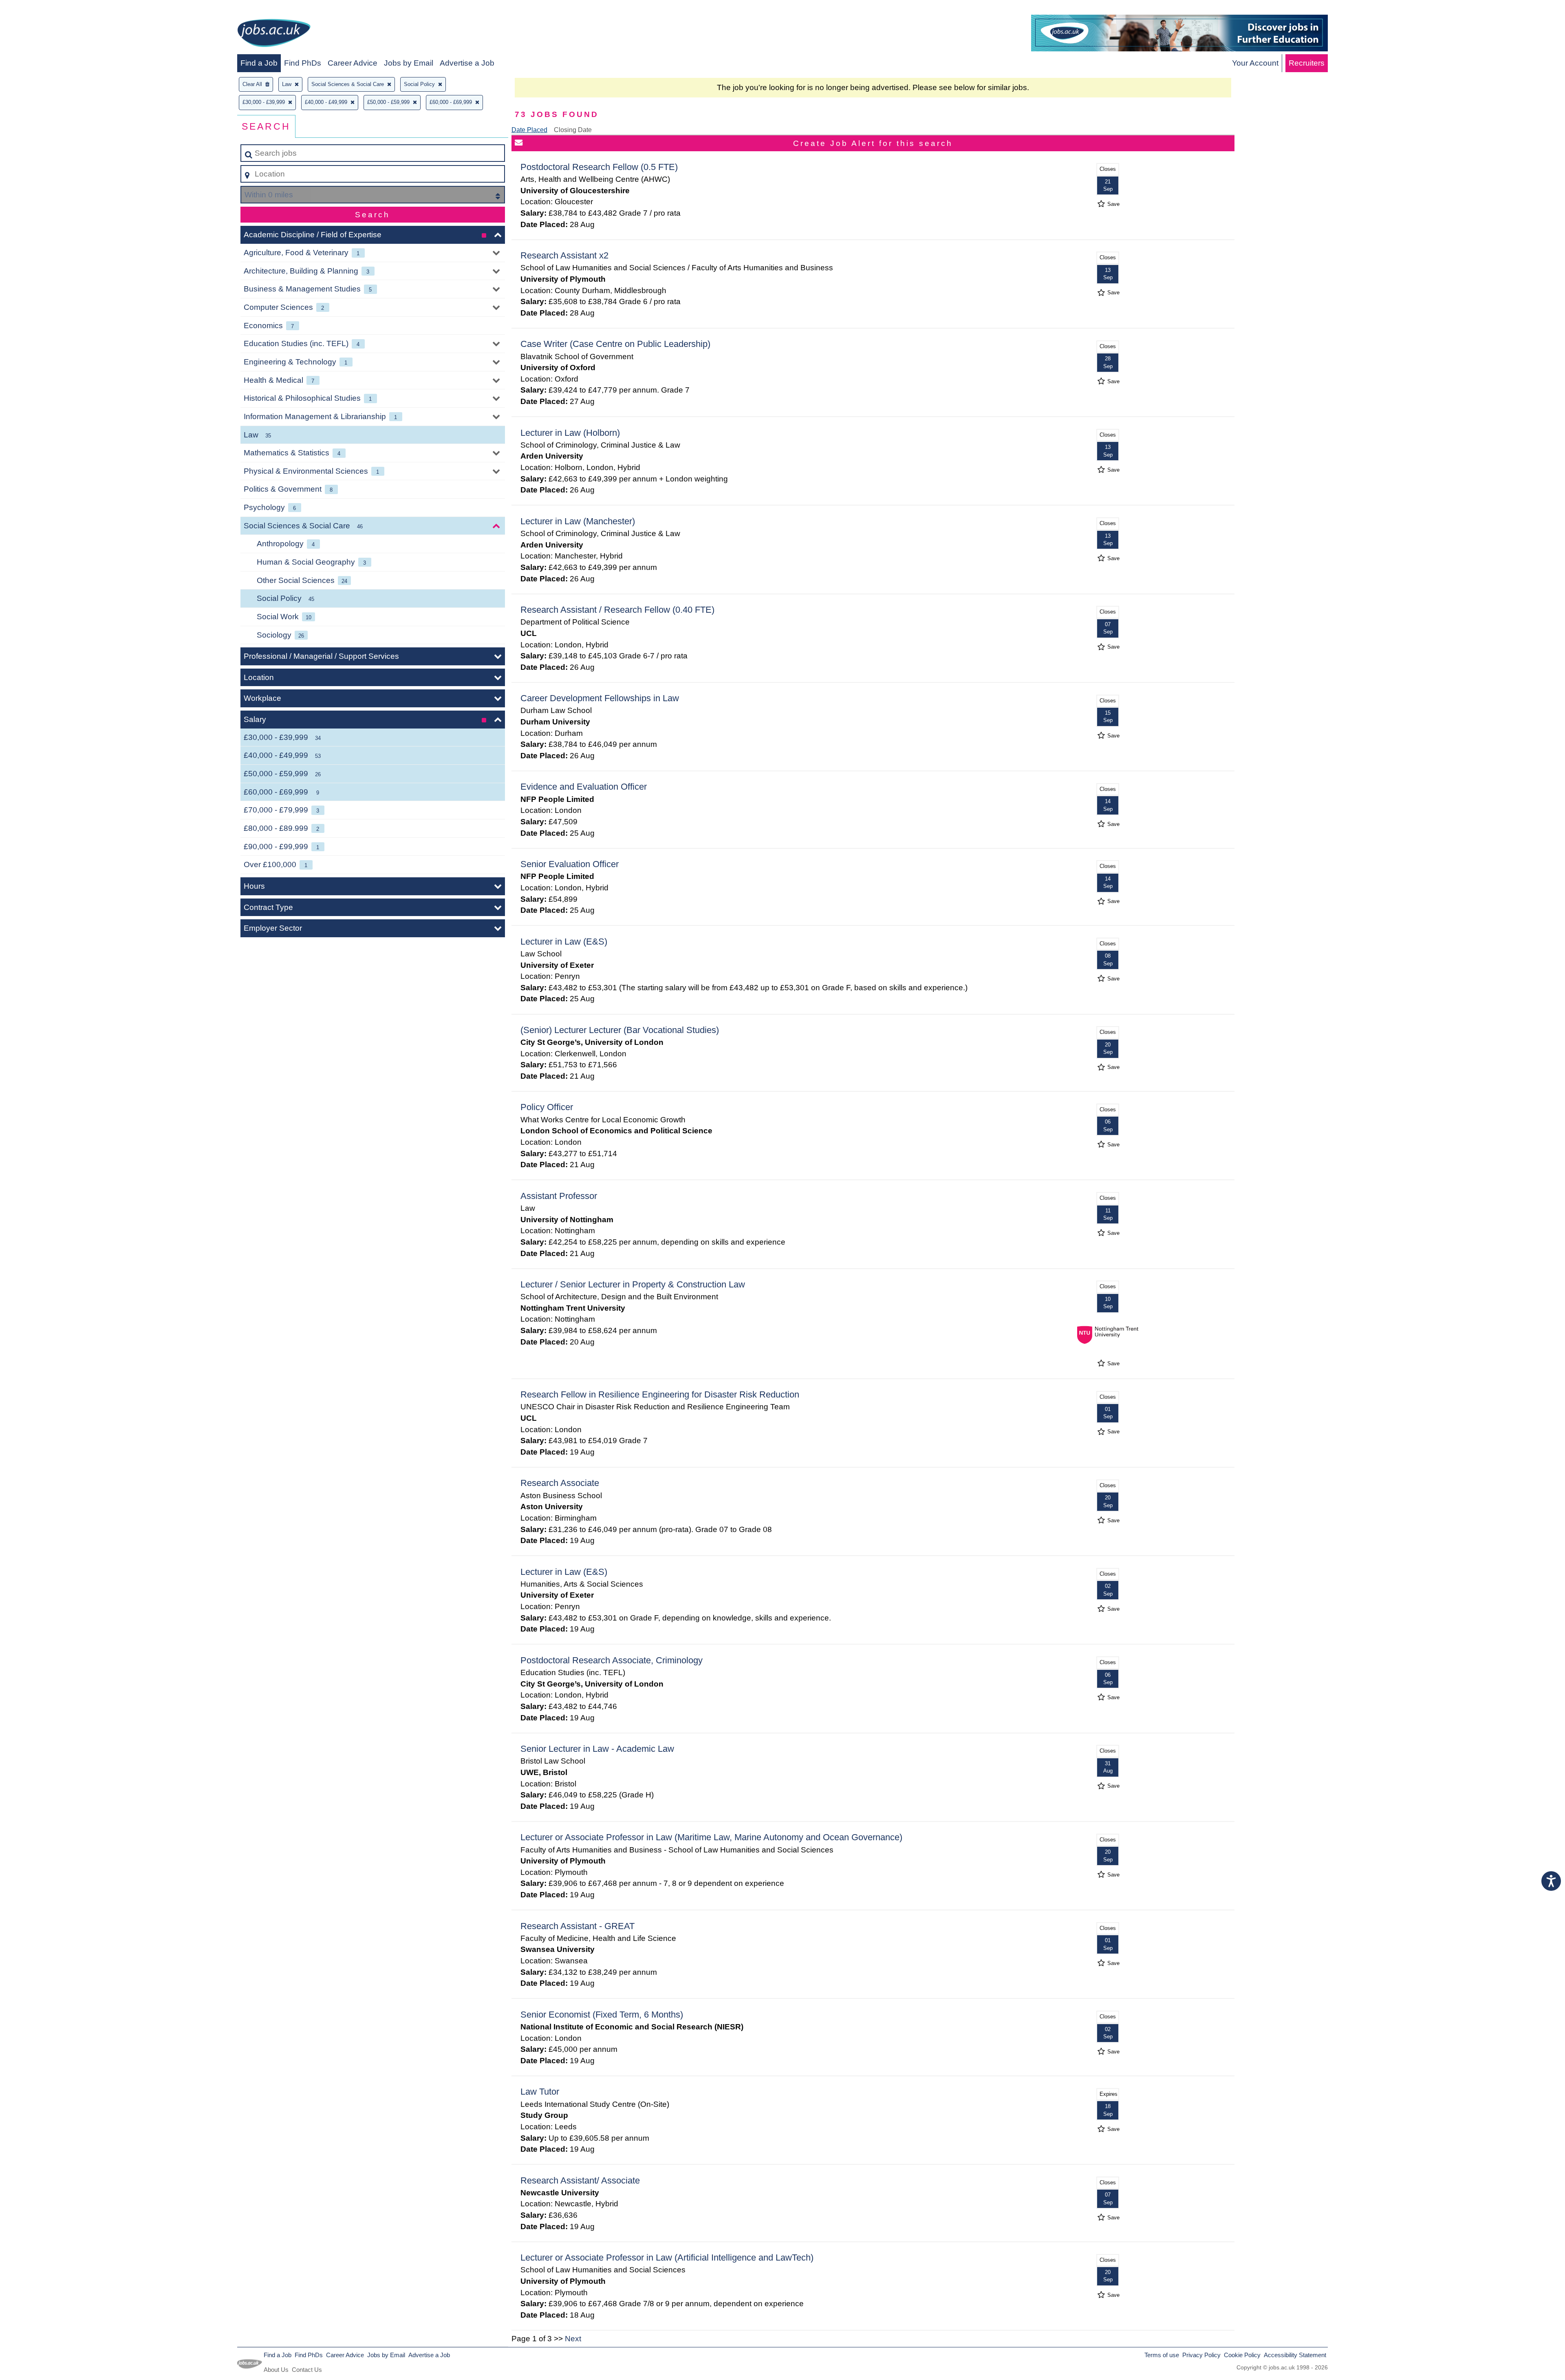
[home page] (274, 34)
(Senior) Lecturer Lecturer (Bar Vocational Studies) (620, 1030)
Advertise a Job (467, 63)
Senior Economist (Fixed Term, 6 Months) (602, 2015)
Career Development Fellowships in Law (600, 698)
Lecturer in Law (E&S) (564, 942)
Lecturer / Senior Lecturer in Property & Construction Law (633, 1284)
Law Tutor (540, 2092)
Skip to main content (39, 9)
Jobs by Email (409, 63)
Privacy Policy (1201, 2355)
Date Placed (529, 130)
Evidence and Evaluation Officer (584, 787)
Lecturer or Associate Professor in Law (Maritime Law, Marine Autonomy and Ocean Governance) (711, 1837)
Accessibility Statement (1295, 2355)
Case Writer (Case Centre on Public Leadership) (615, 344)
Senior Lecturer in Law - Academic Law (597, 1749)
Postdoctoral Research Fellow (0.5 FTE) (599, 167)
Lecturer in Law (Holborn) (570, 433)
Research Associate (560, 1483)
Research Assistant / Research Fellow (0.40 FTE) (617, 610)
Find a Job (259, 63)
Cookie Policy (1242, 2355)
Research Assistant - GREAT (578, 1926)
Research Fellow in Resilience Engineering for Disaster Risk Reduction (660, 1394)
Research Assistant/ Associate (580, 2180)
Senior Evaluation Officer (570, 864)
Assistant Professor (559, 1196)
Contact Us (307, 2370)
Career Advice (353, 63)
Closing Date (573, 130)
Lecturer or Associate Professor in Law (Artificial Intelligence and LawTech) (667, 2257)
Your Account (1255, 63)
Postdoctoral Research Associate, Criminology (612, 1660)
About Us (276, 2370)
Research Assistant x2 (564, 255)
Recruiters (1307, 63)
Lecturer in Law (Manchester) (578, 521)
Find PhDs (303, 63)
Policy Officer (547, 1107)
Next (573, 2339)
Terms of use (1162, 2355)
